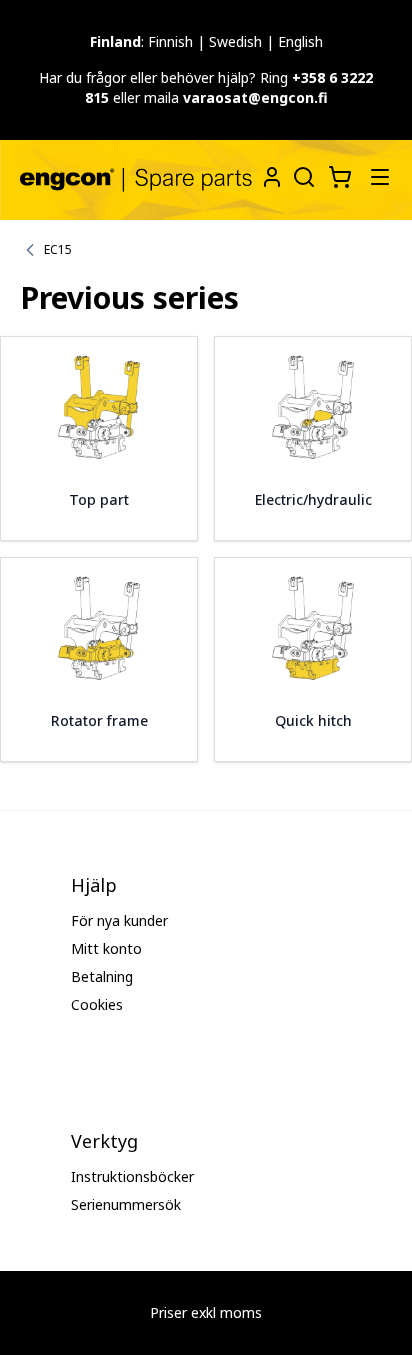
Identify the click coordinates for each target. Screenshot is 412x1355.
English (300, 41)
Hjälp (94, 885)
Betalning (102, 976)
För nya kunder (119, 920)
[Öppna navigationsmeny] (380, 177)
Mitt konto (106, 948)
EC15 (58, 250)
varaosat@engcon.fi (255, 97)
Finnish (170, 41)
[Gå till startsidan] (136, 180)
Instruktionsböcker (132, 1176)
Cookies (97, 1004)
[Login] (272, 177)
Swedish (235, 41)
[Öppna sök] (302, 175)
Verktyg (104, 1141)
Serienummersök (126, 1204)
